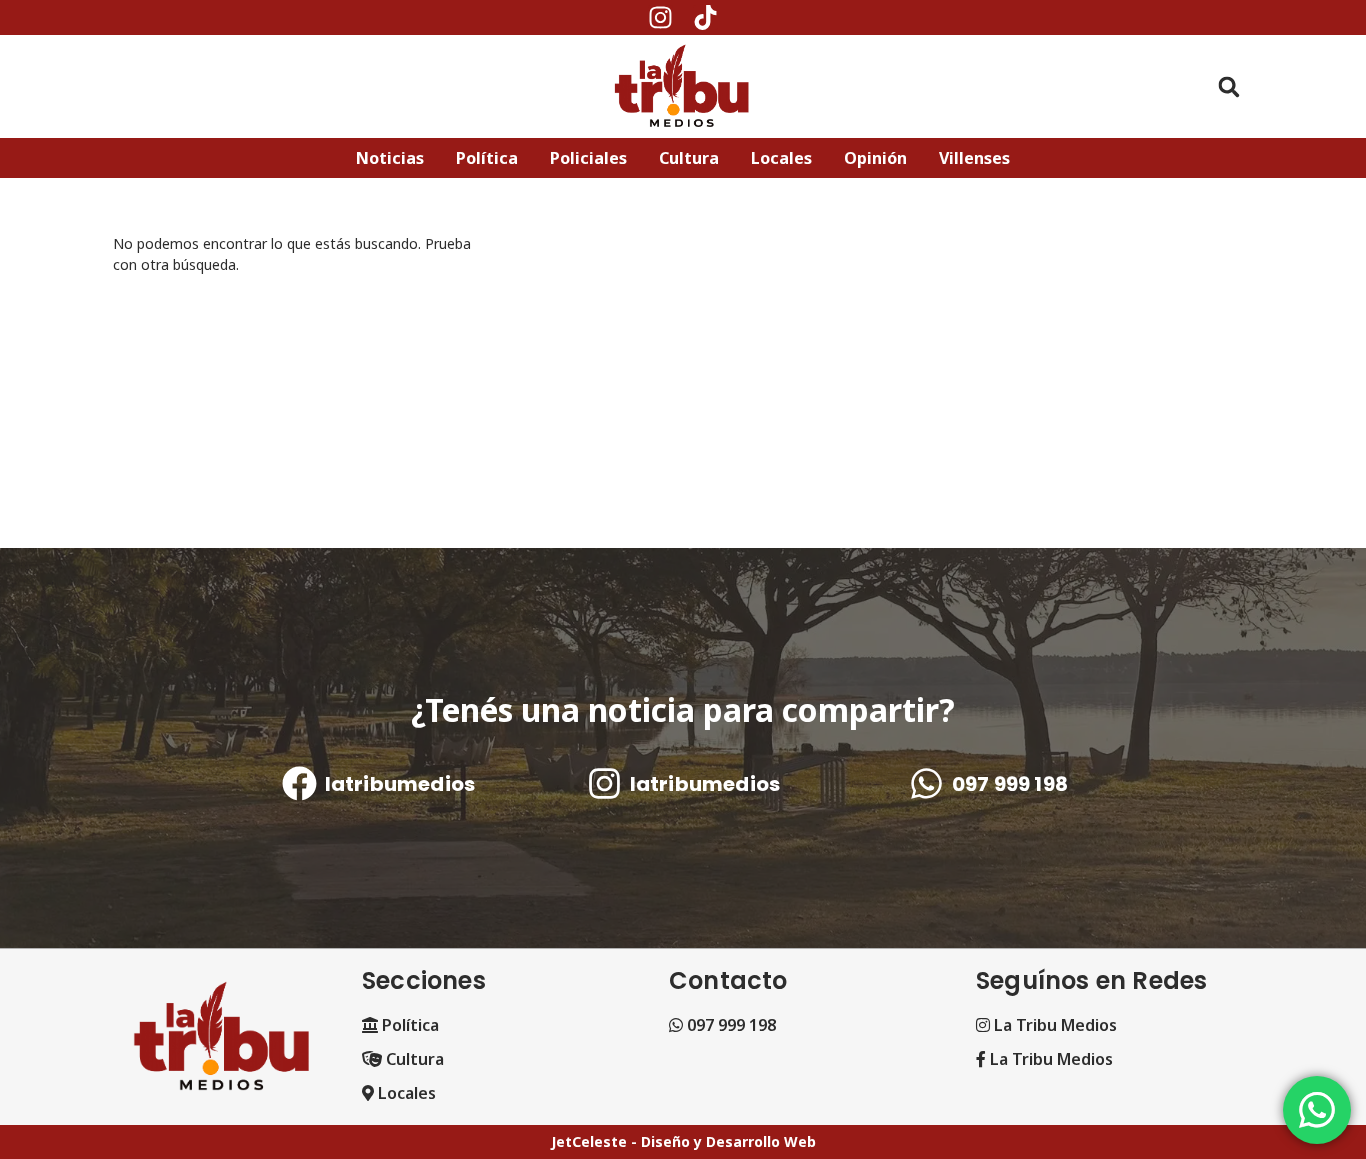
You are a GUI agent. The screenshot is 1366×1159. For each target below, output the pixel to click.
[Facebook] (298, 783)
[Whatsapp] (925, 783)
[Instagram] (660, 17)
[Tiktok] (705, 17)
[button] (1229, 86)
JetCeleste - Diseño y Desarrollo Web (683, 1141)
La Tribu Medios (1053, 1025)
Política (408, 1025)
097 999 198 (1009, 784)
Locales (405, 1093)
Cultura (413, 1059)
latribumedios (399, 784)
